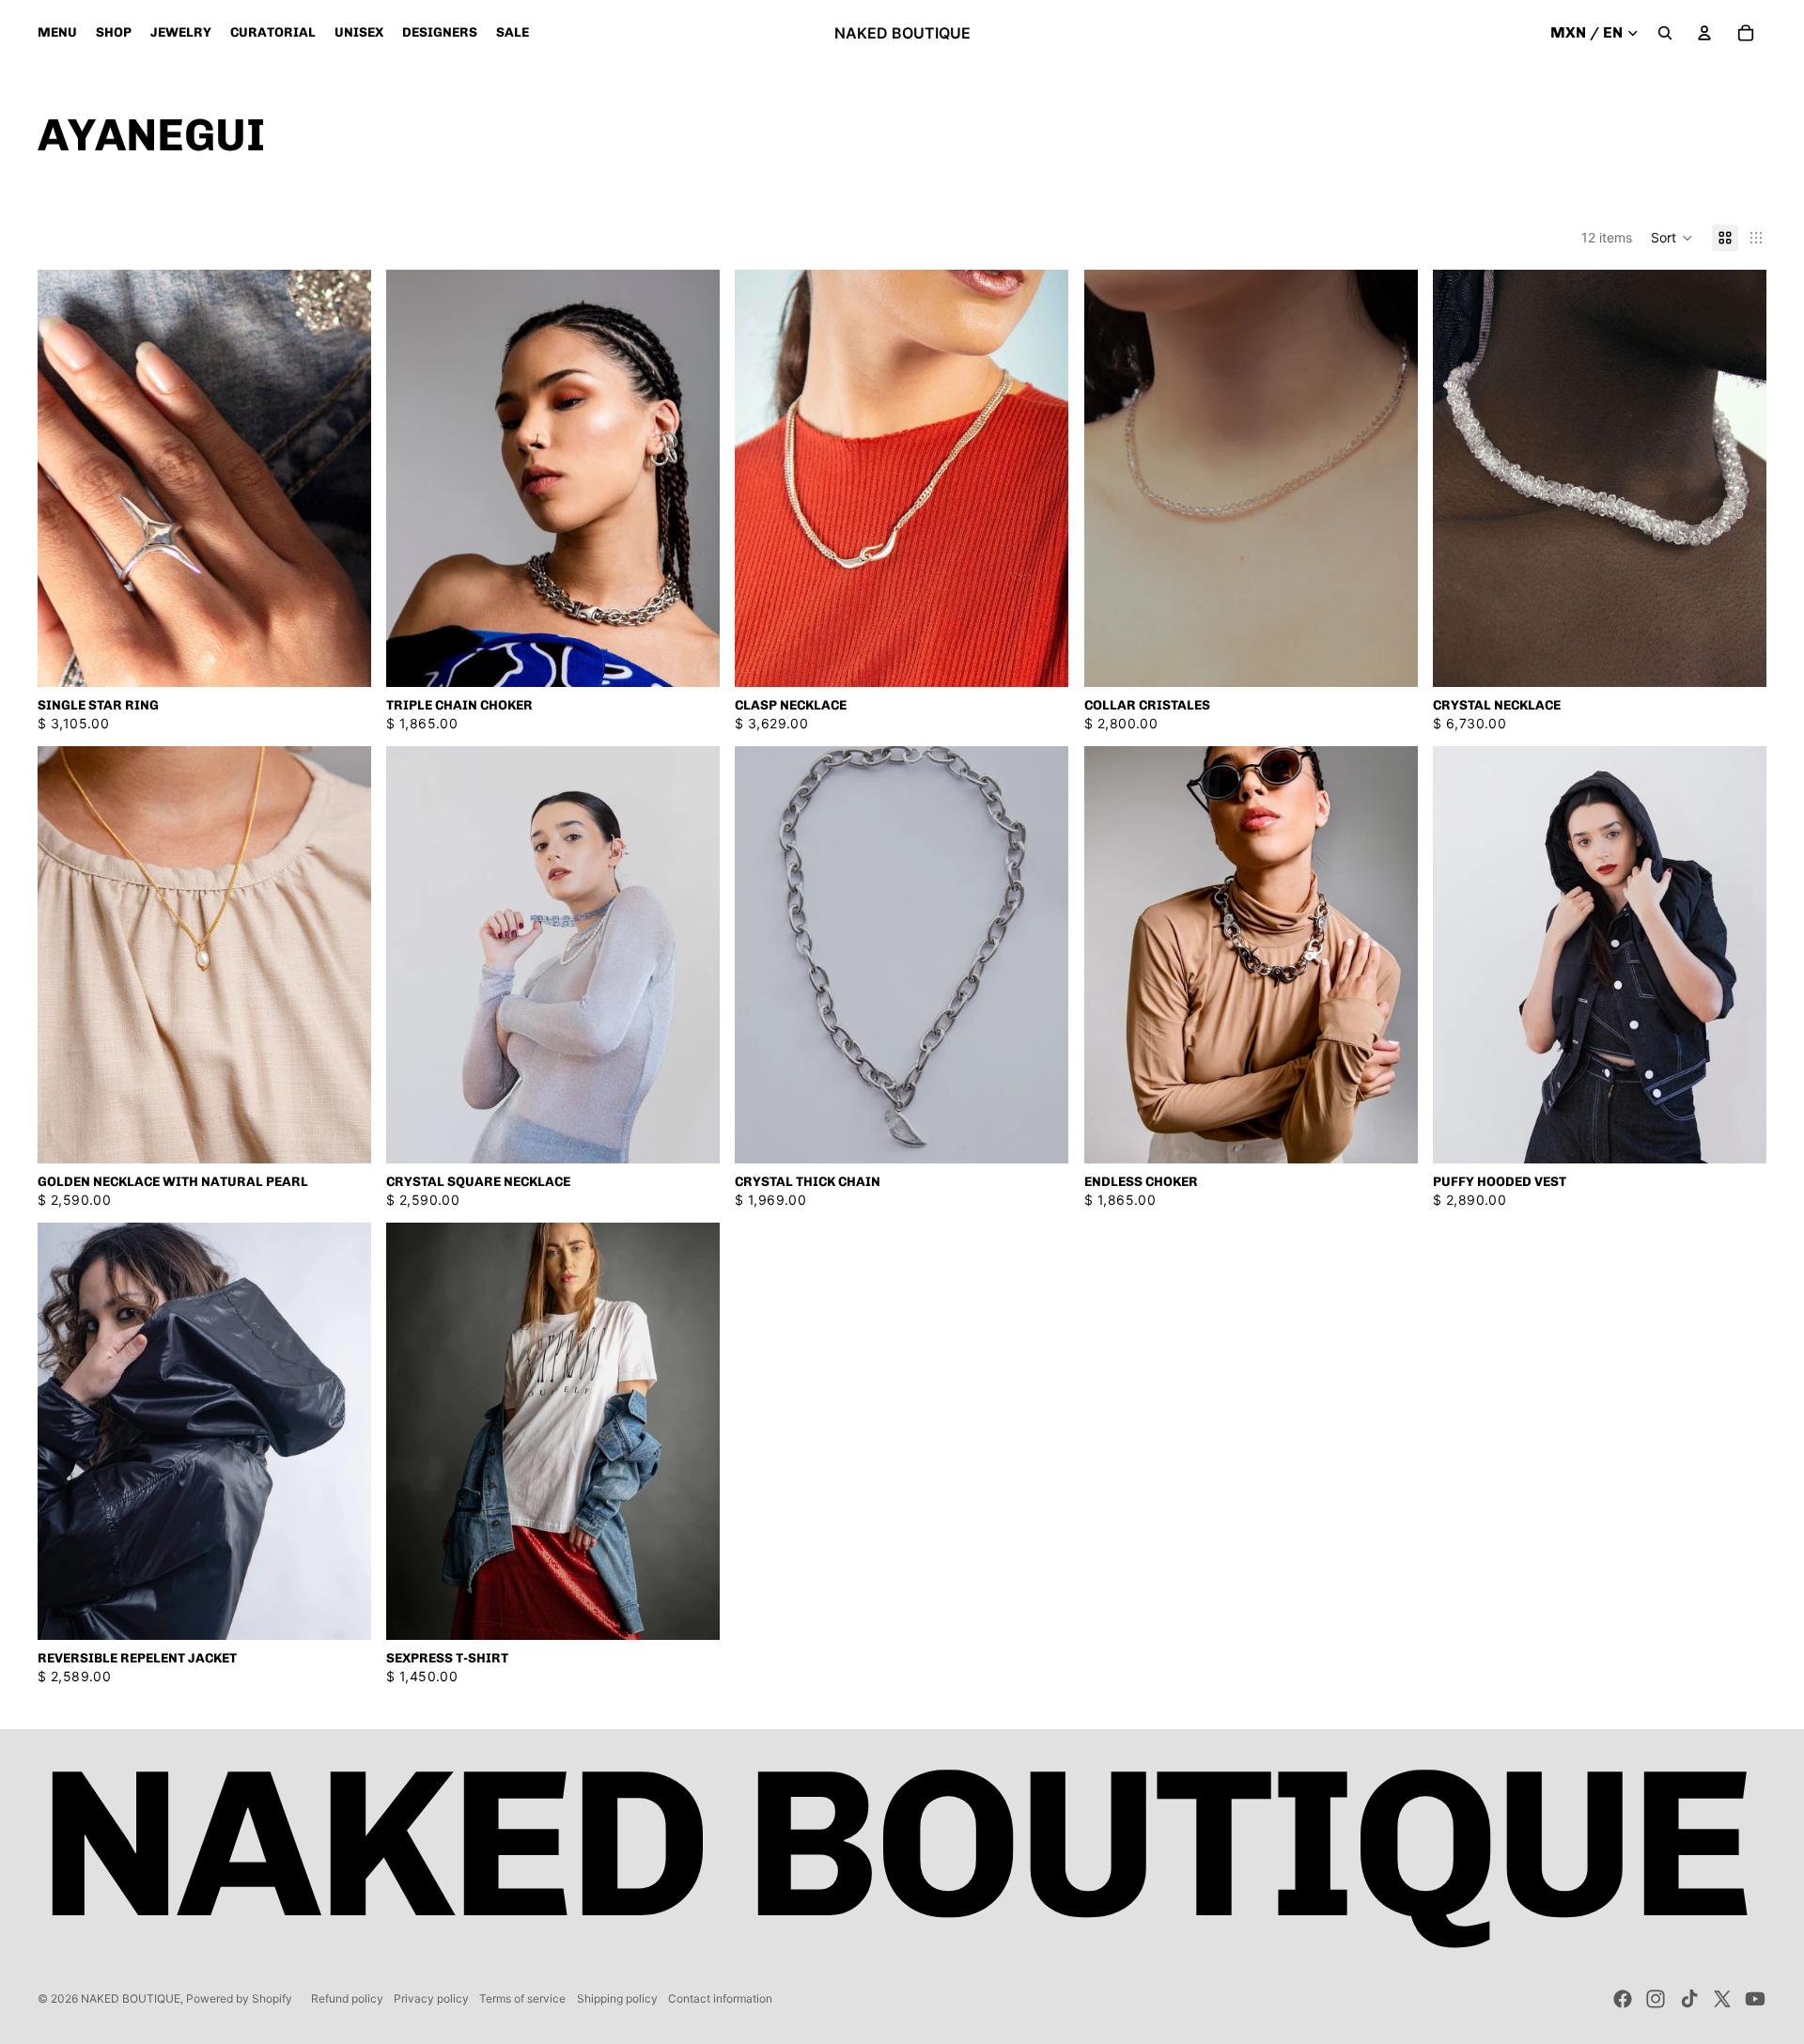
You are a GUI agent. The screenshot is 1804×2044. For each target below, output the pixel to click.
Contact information (720, 1998)
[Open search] (1665, 33)
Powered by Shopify (239, 1998)
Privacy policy (431, 1998)
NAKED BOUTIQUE (131, 1998)
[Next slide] (343, 478)
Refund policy (347, 1998)
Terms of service (522, 1998)
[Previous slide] (66, 478)
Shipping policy (617, 1998)
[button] (1672, 238)
